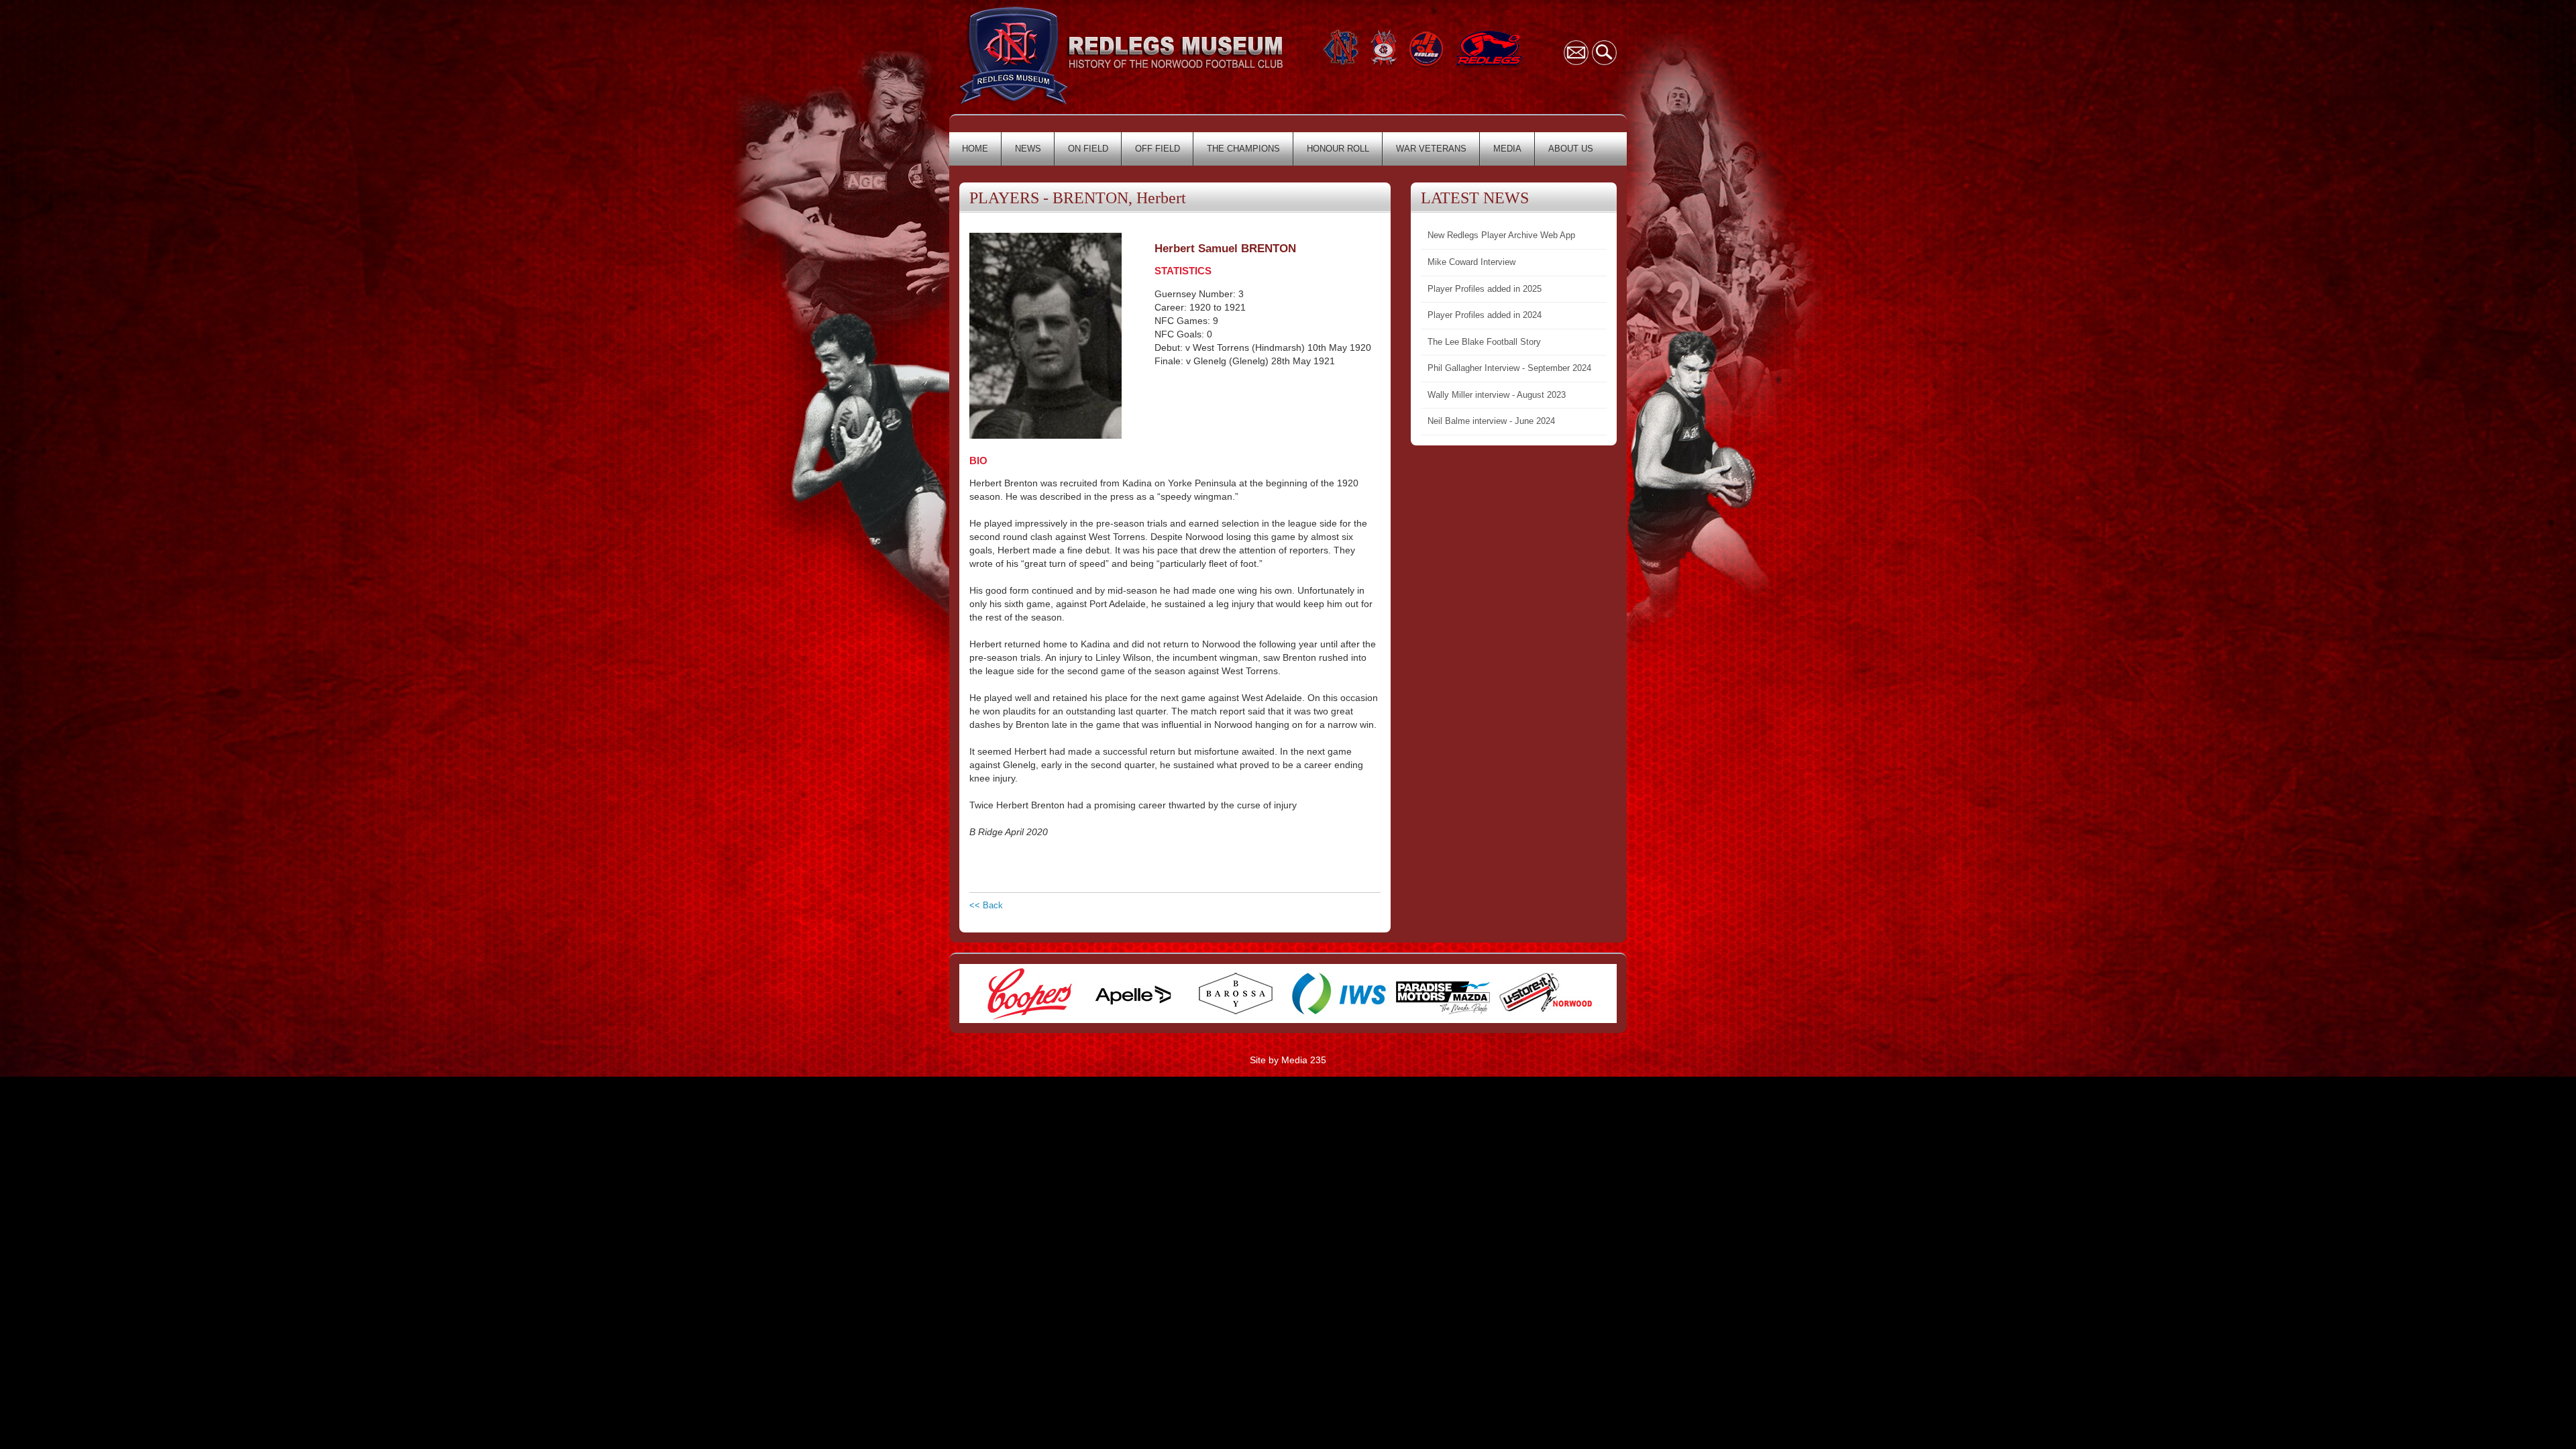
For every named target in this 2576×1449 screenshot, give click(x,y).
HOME (975, 149)
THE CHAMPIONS (1243, 149)
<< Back (986, 905)
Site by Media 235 (1288, 1060)
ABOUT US (1571, 149)
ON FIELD (1088, 149)
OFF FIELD (1158, 149)
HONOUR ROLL (1338, 149)
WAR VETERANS (1431, 149)
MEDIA (1507, 149)
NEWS (1028, 149)
